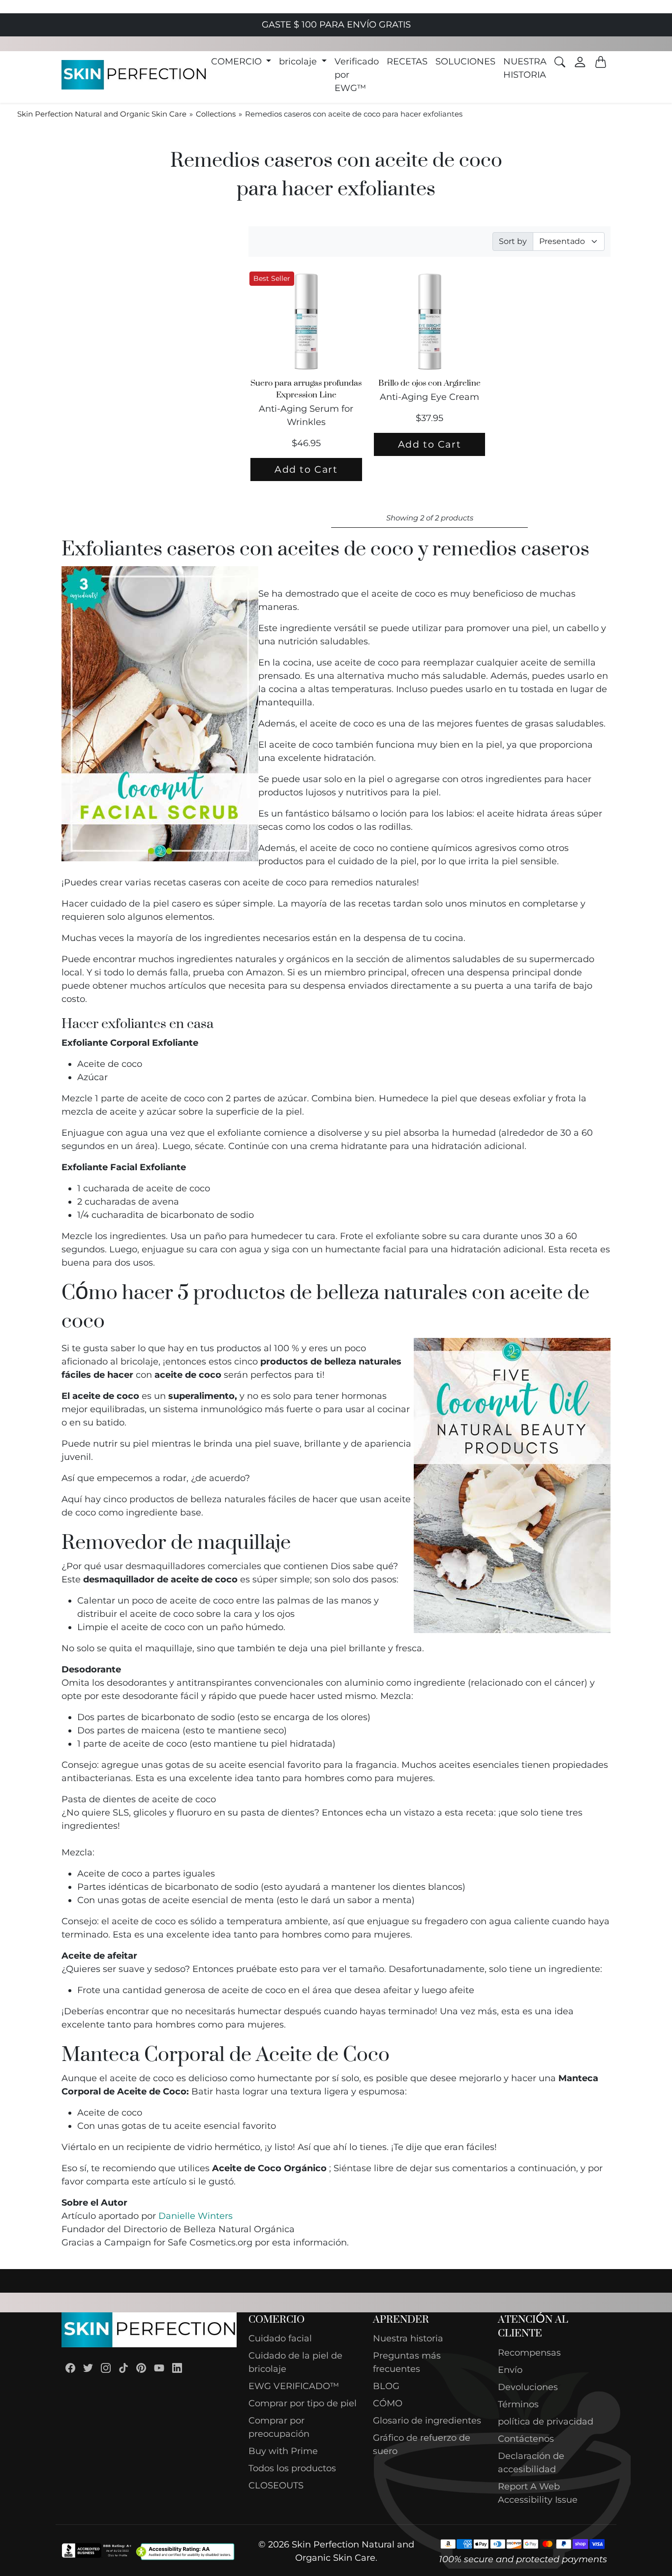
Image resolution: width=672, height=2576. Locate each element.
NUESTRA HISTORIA (525, 68)
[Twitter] (88, 2368)
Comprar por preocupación (279, 2427)
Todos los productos (292, 2468)
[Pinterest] (141, 2368)
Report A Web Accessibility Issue (538, 2493)
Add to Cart (306, 469)
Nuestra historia (408, 2338)
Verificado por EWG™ (357, 75)
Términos (518, 2404)
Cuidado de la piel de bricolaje (295, 2362)
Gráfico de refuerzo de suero (422, 2444)
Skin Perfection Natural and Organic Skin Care (102, 114)
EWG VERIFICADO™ (294, 2386)
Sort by (513, 241)
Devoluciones (528, 2387)
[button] (241, 62)
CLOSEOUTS (276, 2485)
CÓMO (388, 2403)
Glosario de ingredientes (427, 2421)
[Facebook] (70, 2368)
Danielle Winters (196, 2216)
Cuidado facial (280, 2338)
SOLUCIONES (465, 61)
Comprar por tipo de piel (303, 2403)
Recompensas (529, 2353)
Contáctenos (526, 2439)
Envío (510, 2370)
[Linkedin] (177, 2368)
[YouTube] (159, 2368)
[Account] (580, 62)
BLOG (386, 2386)
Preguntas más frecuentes (407, 2362)
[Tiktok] (123, 2368)
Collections (216, 114)
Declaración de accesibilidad (531, 2463)
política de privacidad (546, 2422)
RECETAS (407, 61)
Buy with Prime (283, 2451)
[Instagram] (106, 2368)
